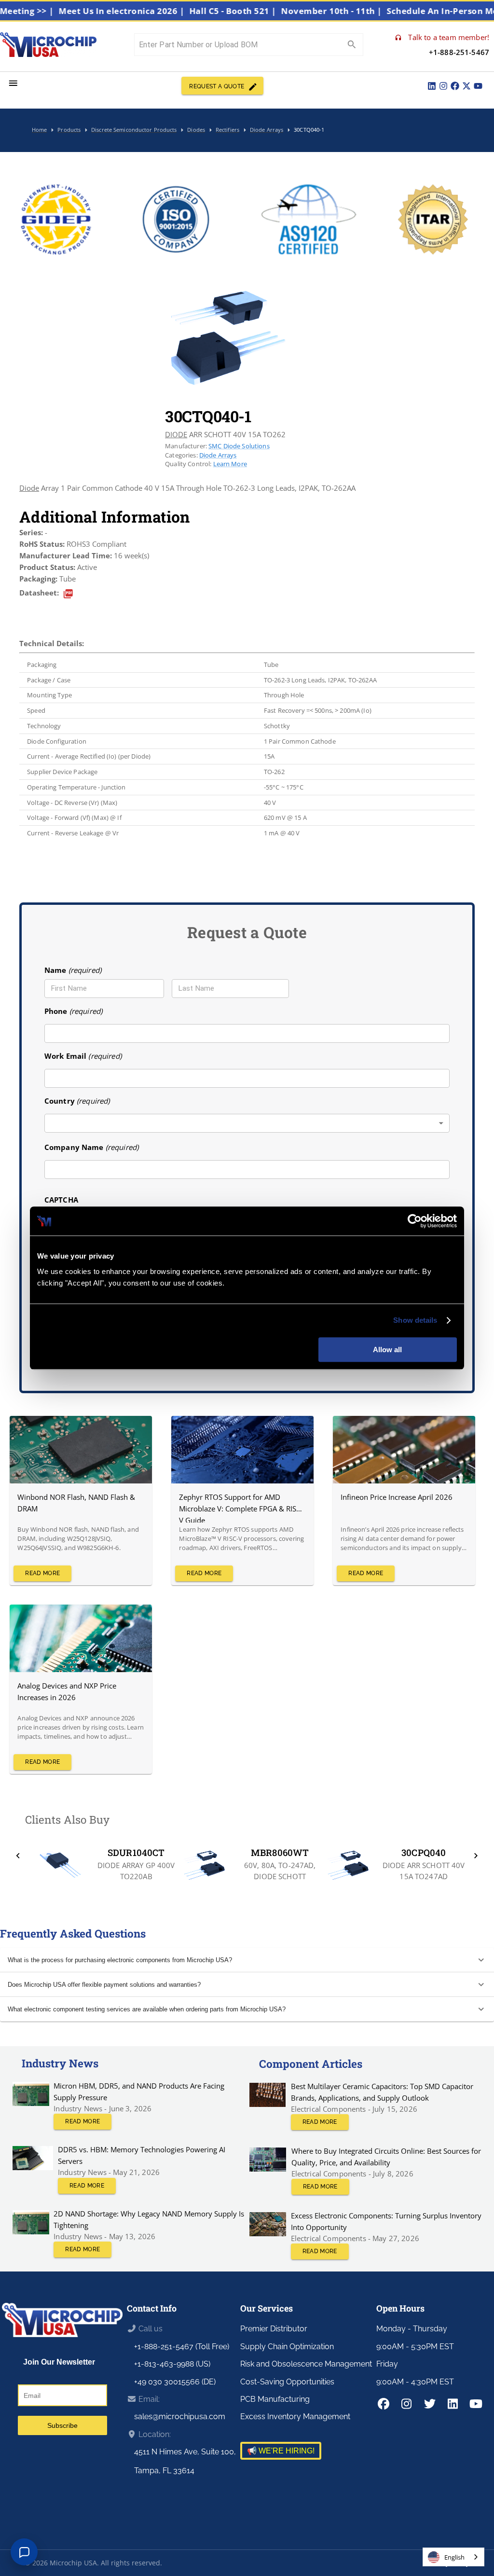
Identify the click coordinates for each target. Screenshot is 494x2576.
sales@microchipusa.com (180, 2417)
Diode (29, 488)
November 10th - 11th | (364, 11)
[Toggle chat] (24, 2552)
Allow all (387, 1350)
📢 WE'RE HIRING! (281, 2451)
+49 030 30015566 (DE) (175, 2382)
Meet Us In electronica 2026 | (154, 11)
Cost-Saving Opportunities (287, 2382)
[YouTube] (478, 86)
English (454, 2557)
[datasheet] (68, 594)
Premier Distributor (274, 2329)
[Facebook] (455, 86)
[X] (467, 86)
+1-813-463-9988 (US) (172, 2364)
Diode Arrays (218, 455)
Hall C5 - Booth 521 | (265, 11)
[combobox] (247, 1123)
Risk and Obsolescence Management (306, 2364)
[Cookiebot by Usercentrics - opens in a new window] (415, 1221)
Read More (42, 1573)
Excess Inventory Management (295, 2417)
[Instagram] (443, 86)
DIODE (176, 434)
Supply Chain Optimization (287, 2347)
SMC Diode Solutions (239, 446)
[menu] (13, 83)
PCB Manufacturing (275, 2399)
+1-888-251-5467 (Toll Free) (182, 2347)
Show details (415, 1320)
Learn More (230, 464)
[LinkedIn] (432, 86)
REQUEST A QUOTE (217, 86)
